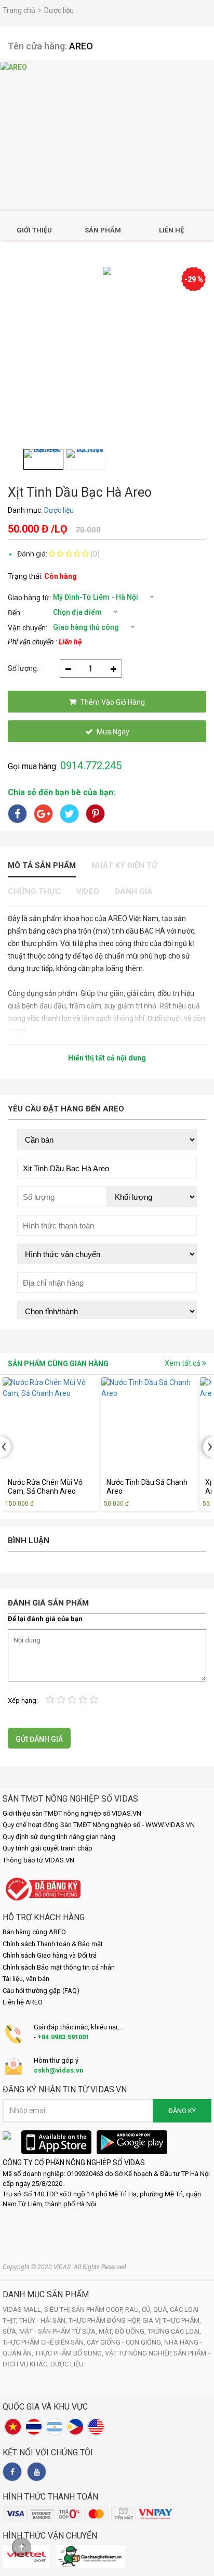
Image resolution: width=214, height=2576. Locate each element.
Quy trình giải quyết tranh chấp (48, 1848)
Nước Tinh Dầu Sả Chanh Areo (147, 1487)
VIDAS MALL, (23, 2309)
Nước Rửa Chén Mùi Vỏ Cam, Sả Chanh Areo (45, 1487)
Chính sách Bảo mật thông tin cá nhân (59, 1967)
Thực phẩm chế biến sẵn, (45, 2342)
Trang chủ (19, 10)
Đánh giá (134, 891)
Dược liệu (59, 10)
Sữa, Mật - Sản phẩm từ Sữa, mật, (59, 2331)
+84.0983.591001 (63, 2037)
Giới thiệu (34, 230)
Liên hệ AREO (23, 2002)
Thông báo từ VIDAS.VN (38, 1860)
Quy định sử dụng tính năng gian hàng (59, 1837)
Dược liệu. (68, 2364)
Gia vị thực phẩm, (172, 2320)
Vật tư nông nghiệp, (139, 2353)
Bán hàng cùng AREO (34, 1932)
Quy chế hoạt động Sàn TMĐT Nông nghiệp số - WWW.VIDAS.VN (99, 1825)
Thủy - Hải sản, (44, 2320)
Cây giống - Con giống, (125, 2342)
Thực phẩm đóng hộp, (105, 2320)
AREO (81, 46)
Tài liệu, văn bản (26, 1979)
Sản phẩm (103, 230)
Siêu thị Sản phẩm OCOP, (85, 2309)
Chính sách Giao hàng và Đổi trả (50, 1955)
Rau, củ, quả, (148, 2309)
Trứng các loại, (174, 2331)
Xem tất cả (183, 1363)
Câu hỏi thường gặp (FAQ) (41, 1991)
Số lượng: (23, 668)
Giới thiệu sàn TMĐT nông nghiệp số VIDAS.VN (72, 1813)
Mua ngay (113, 732)
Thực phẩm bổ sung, (70, 2353)
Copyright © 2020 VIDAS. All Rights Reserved (64, 2267)
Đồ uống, (131, 2331)
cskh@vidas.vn (59, 2070)
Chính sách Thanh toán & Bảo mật (53, 1944)
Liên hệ (171, 230)
